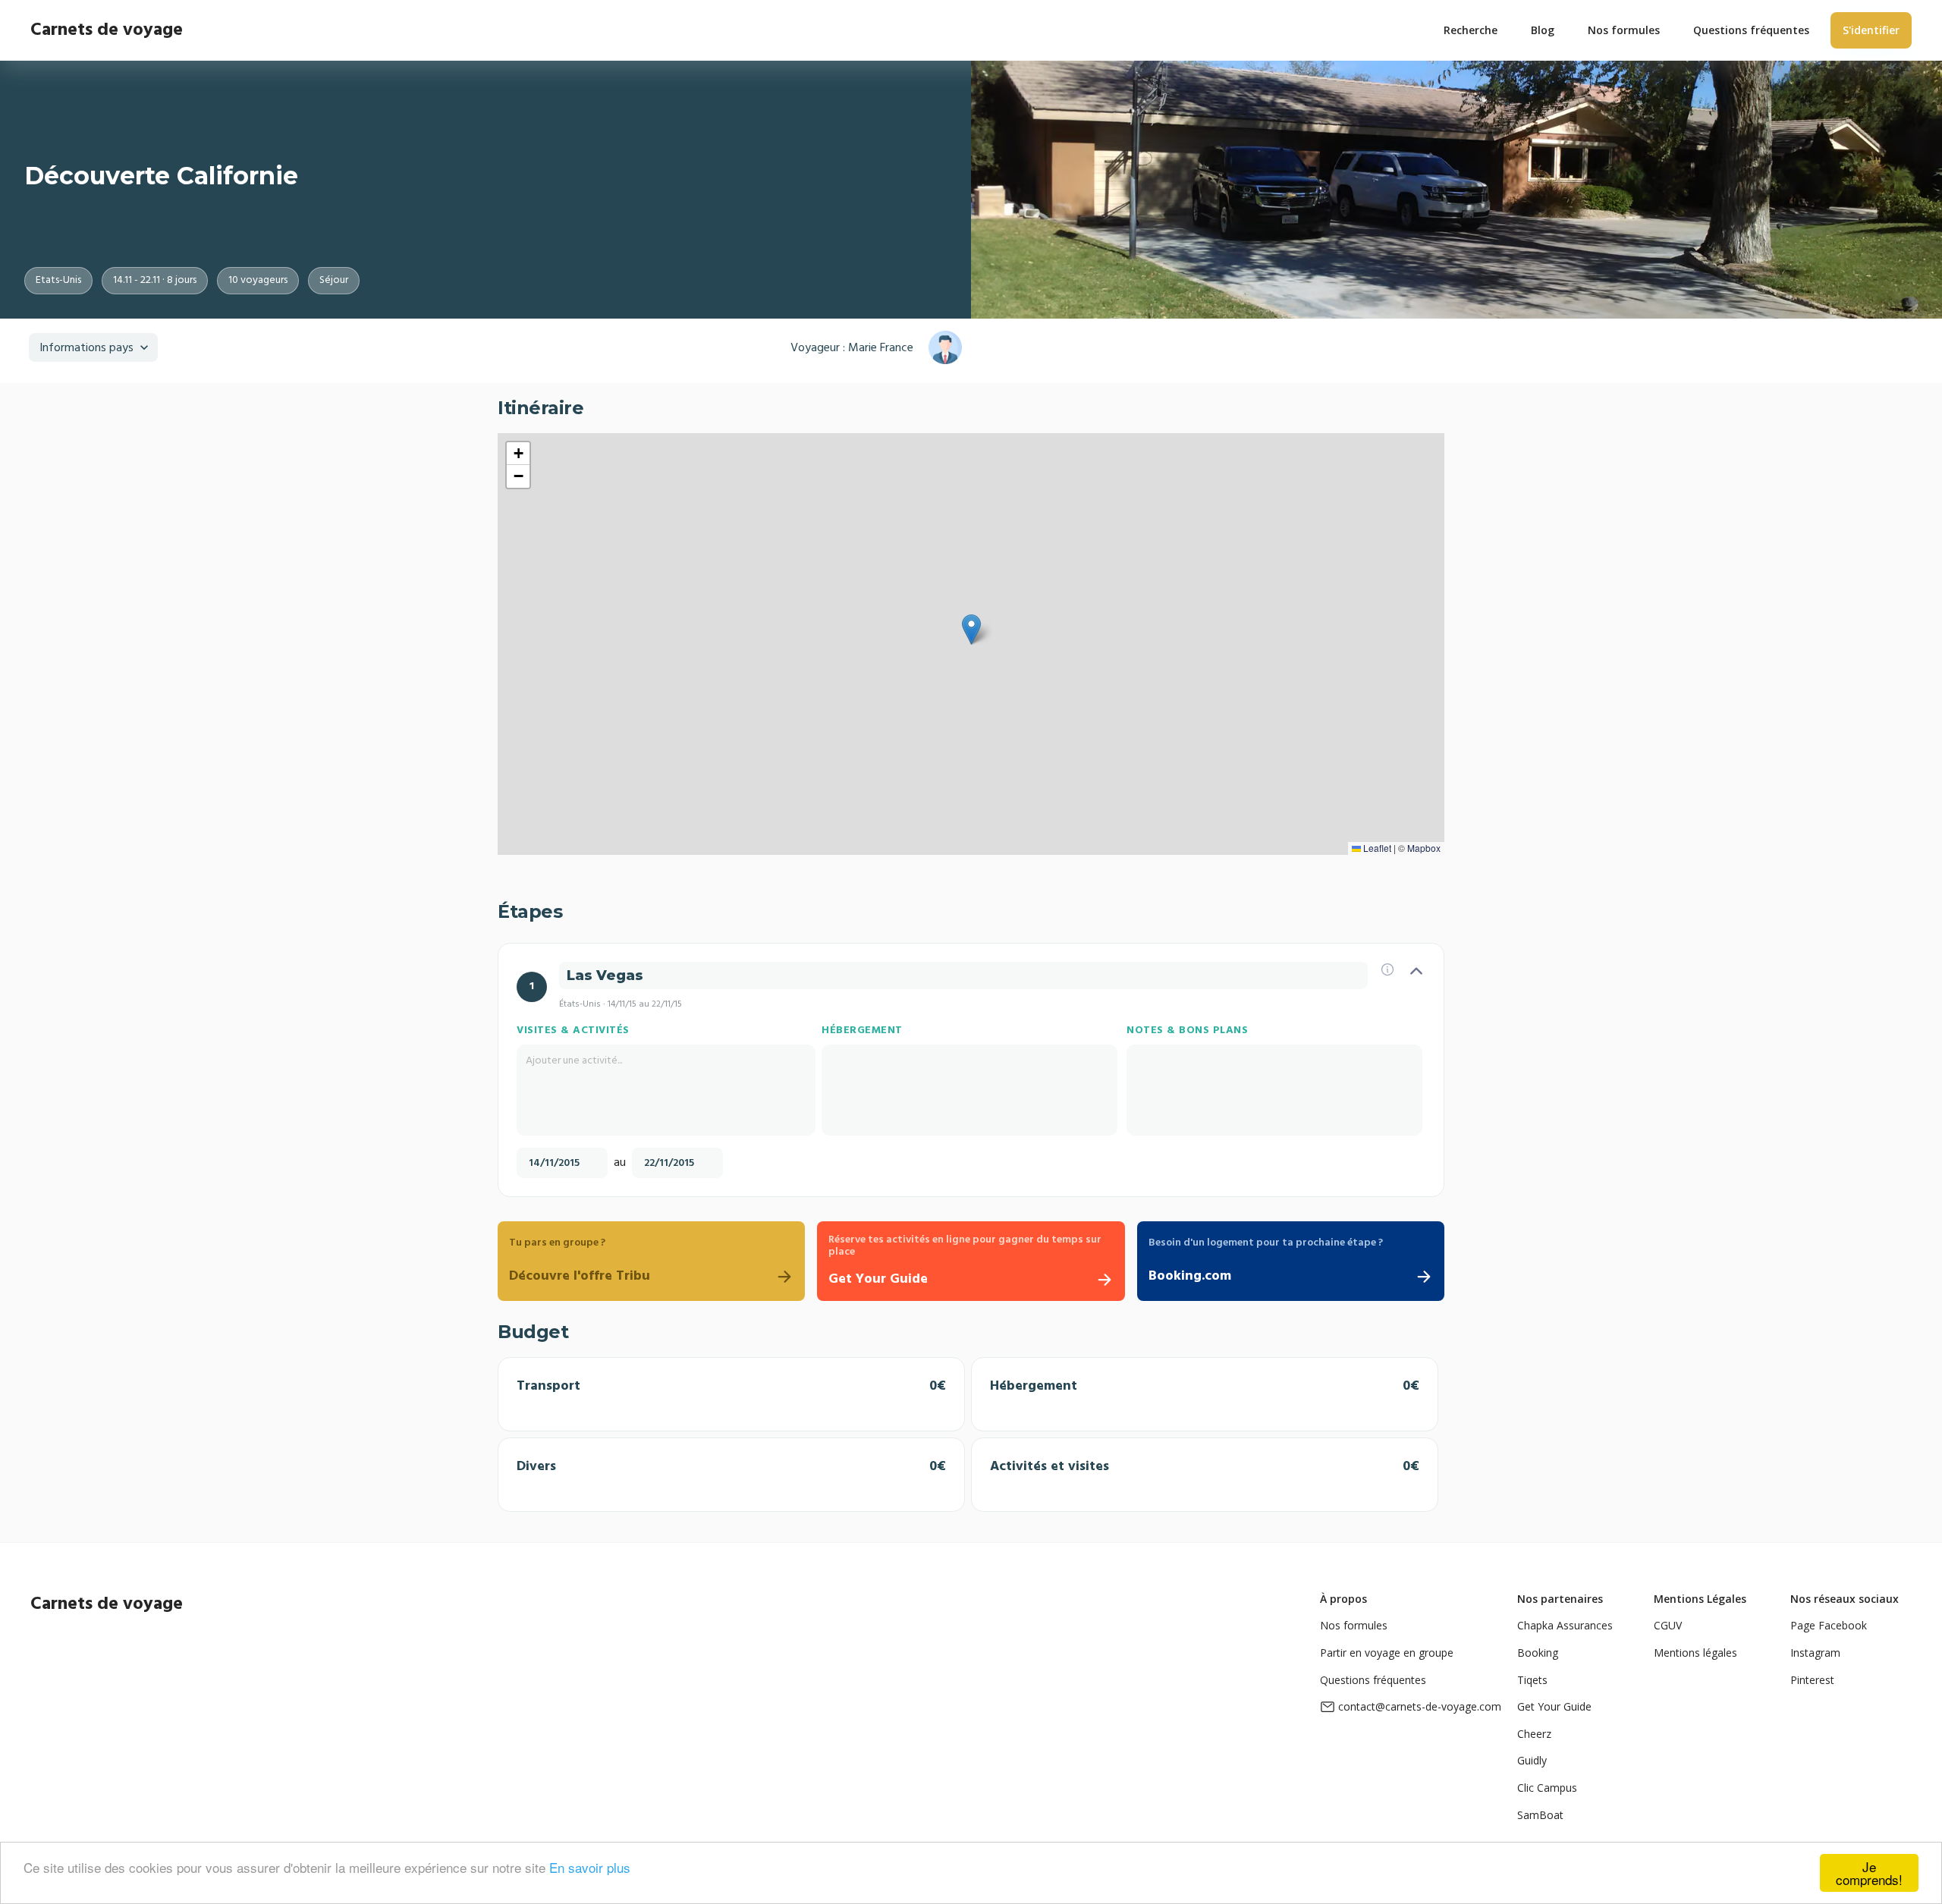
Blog (1543, 30)
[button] (971, 630)
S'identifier (1871, 30)
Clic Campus (1547, 1788)
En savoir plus (590, 1867)
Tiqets (1532, 1680)
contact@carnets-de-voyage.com (1420, 1706)
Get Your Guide (1554, 1706)
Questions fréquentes (1373, 1680)
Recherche (1471, 30)
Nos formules (1354, 1625)
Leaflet (1376, 848)
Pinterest (1812, 1680)
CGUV (1668, 1625)
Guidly (1532, 1760)
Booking (1538, 1653)
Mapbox (1424, 848)
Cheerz (1534, 1734)
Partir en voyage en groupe (1387, 1653)
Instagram (1815, 1653)
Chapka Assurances (1565, 1625)
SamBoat (1540, 1815)
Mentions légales (1695, 1653)
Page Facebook (1829, 1625)
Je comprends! (1869, 1873)
